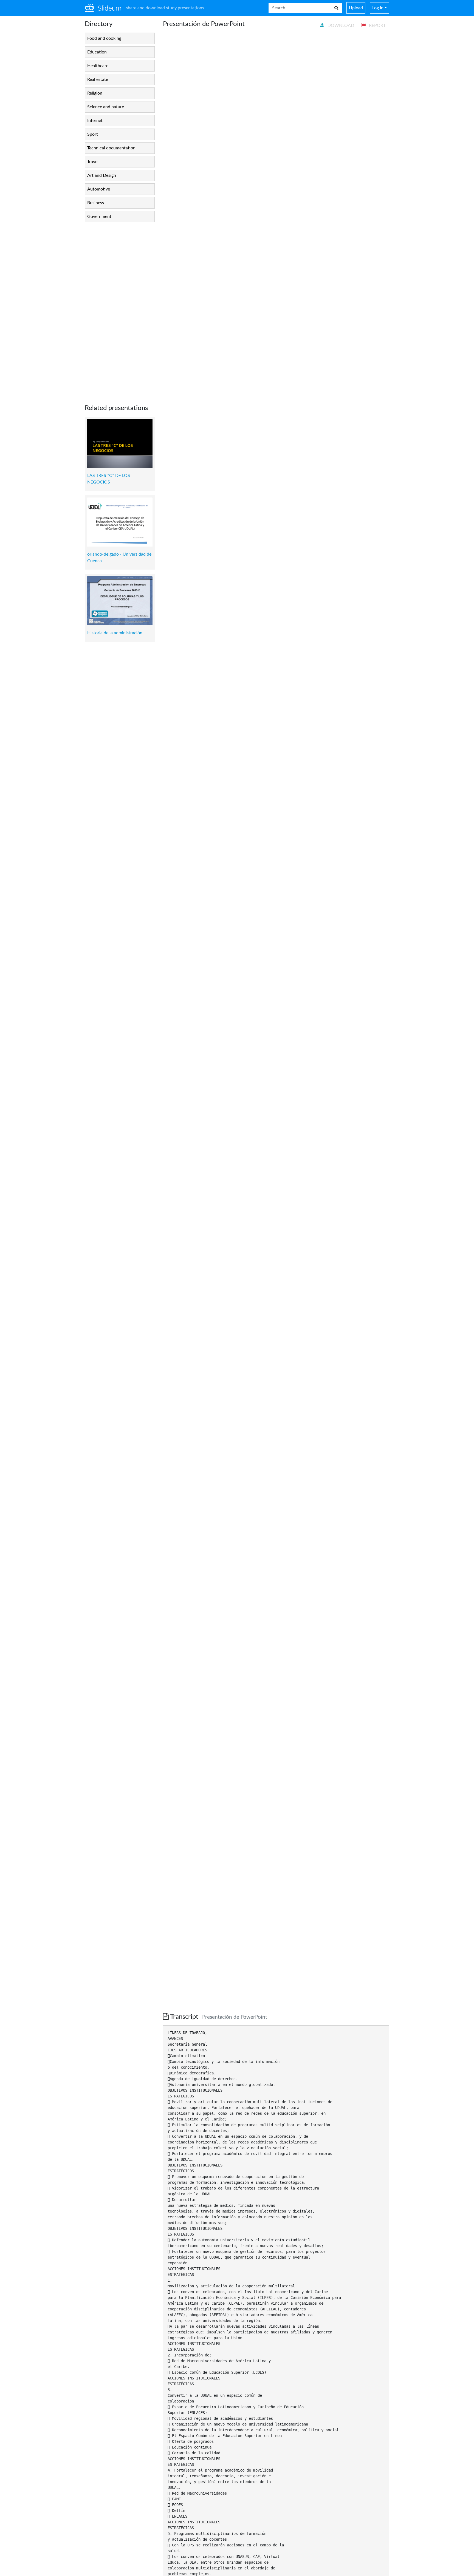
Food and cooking (104, 38)
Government (99, 217)
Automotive (99, 189)
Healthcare (98, 66)
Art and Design (102, 175)
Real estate (98, 79)
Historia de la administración (115, 633)
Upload (356, 8)
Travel (93, 162)
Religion (95, 93)
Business (96, 203)
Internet (95, 121)
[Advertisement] (120, 309)
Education (97, 52)
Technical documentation (111, 148)
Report (377, 25)
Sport (93, 134)
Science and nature (106, 107)
